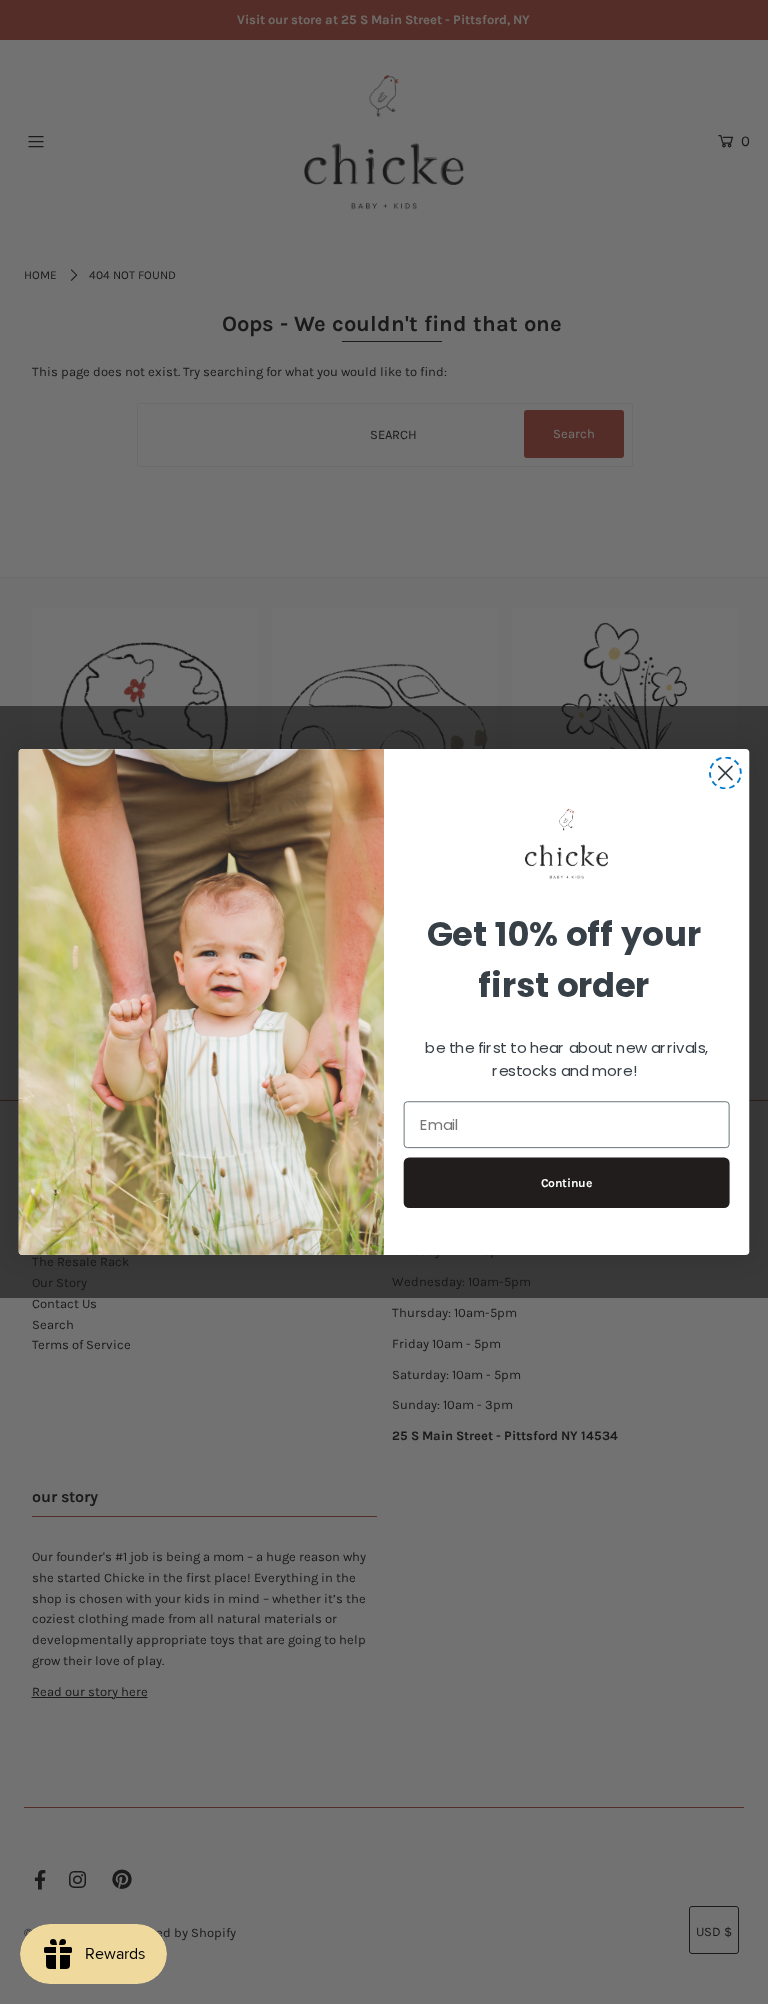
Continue (567, 1183)
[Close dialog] (725, 773)
